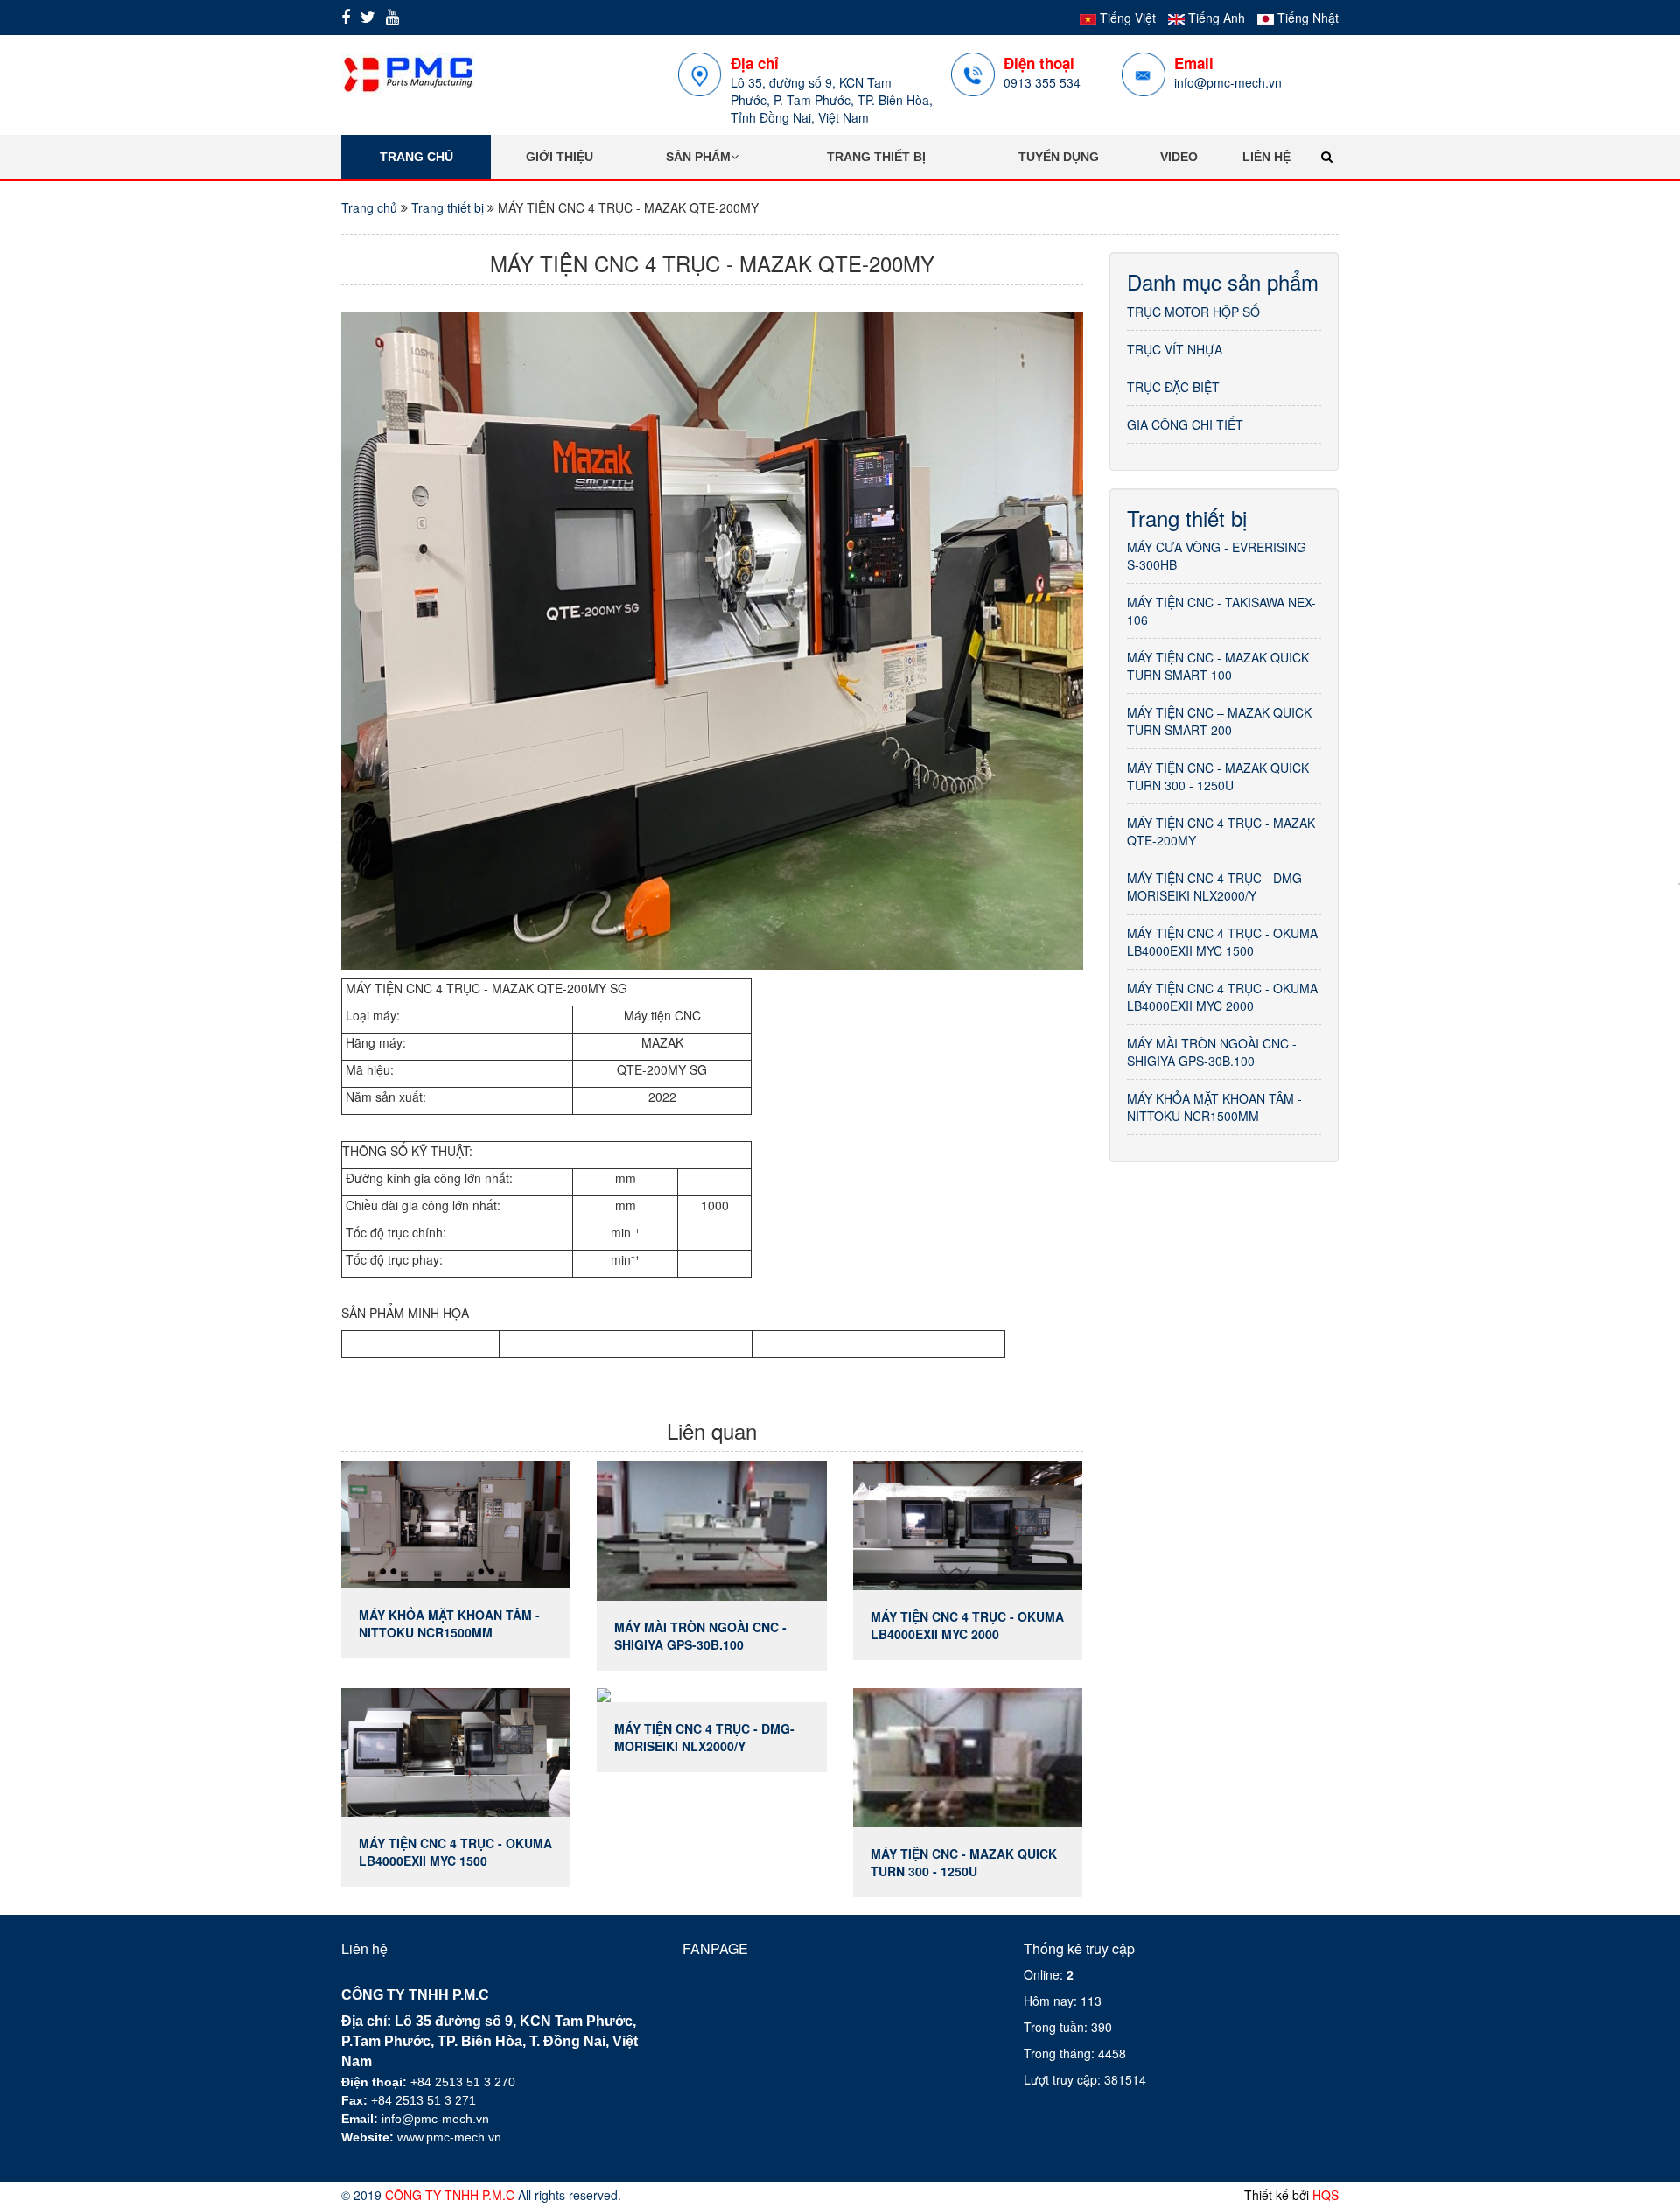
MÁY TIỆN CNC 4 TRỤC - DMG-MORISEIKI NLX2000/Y (1217, 887)
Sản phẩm (698, 157)
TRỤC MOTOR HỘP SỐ (1193, 312)
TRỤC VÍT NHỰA (1175, 349)
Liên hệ (1267, 157)
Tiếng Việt (1126, 18)
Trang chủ (416, 157)
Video (1179, 157)
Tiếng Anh (1215, 18)
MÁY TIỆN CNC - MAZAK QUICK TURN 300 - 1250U (1218, 776)
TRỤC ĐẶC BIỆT (1173, 387)
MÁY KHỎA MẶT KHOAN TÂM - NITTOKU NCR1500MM (1214, 1107)
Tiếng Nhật (1306, 18)
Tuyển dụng (1059, 157)
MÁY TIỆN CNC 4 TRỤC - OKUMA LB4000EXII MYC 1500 (1222, 942)
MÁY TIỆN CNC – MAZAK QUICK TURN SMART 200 (1219, 721)
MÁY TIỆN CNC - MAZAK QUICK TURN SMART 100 (1218, 666)
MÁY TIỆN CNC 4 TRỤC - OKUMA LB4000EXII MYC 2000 (1222, 997)
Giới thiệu (560, 157)
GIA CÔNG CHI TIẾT (1185, 424)
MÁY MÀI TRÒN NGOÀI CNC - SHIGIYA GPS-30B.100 (1212, 1052)
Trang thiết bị (876, 157)
